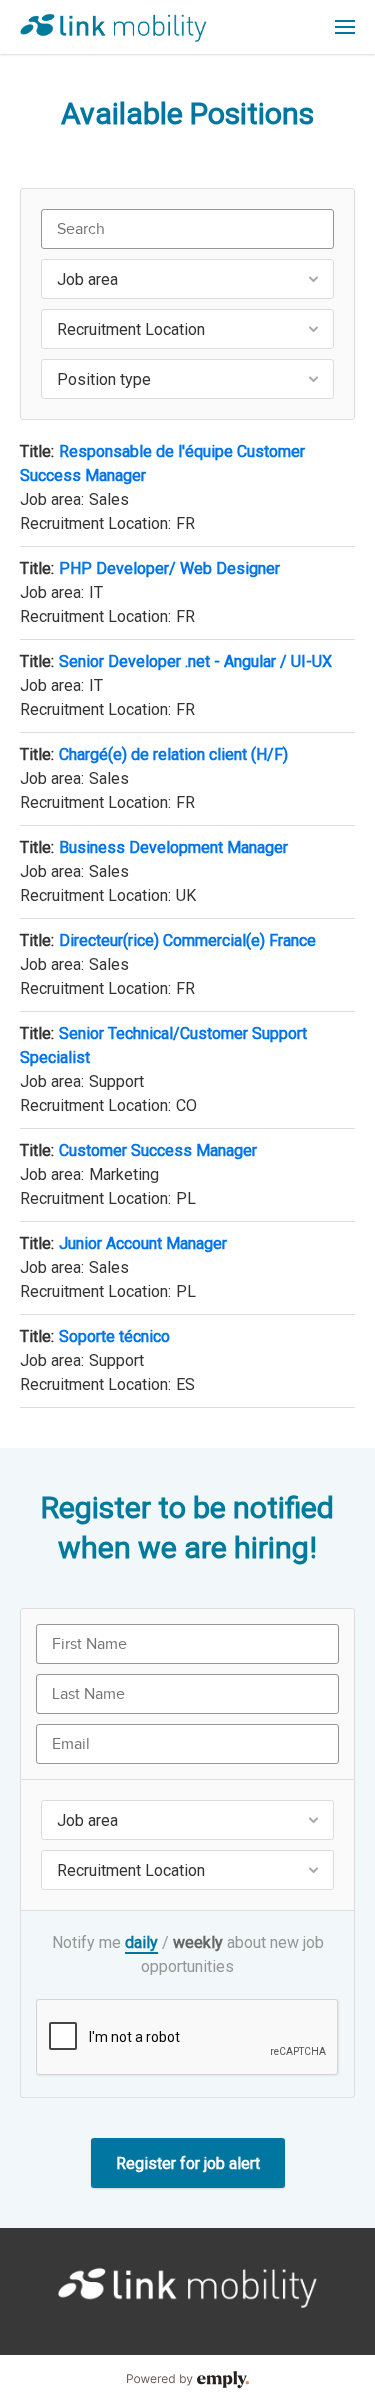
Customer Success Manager (158, 1150)
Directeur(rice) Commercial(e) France (187, 940)
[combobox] (187, 279)
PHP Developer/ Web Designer (169, 568)
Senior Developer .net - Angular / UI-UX (195, 661)
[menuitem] (345, 27)
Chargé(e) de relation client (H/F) (173, 754)
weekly (198, 1942)
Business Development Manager (173, 847)
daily (141, 1942)
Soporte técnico (114, 1336)
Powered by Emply (187, 2380)
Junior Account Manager (143, 1243)
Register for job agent (188, 2163)
